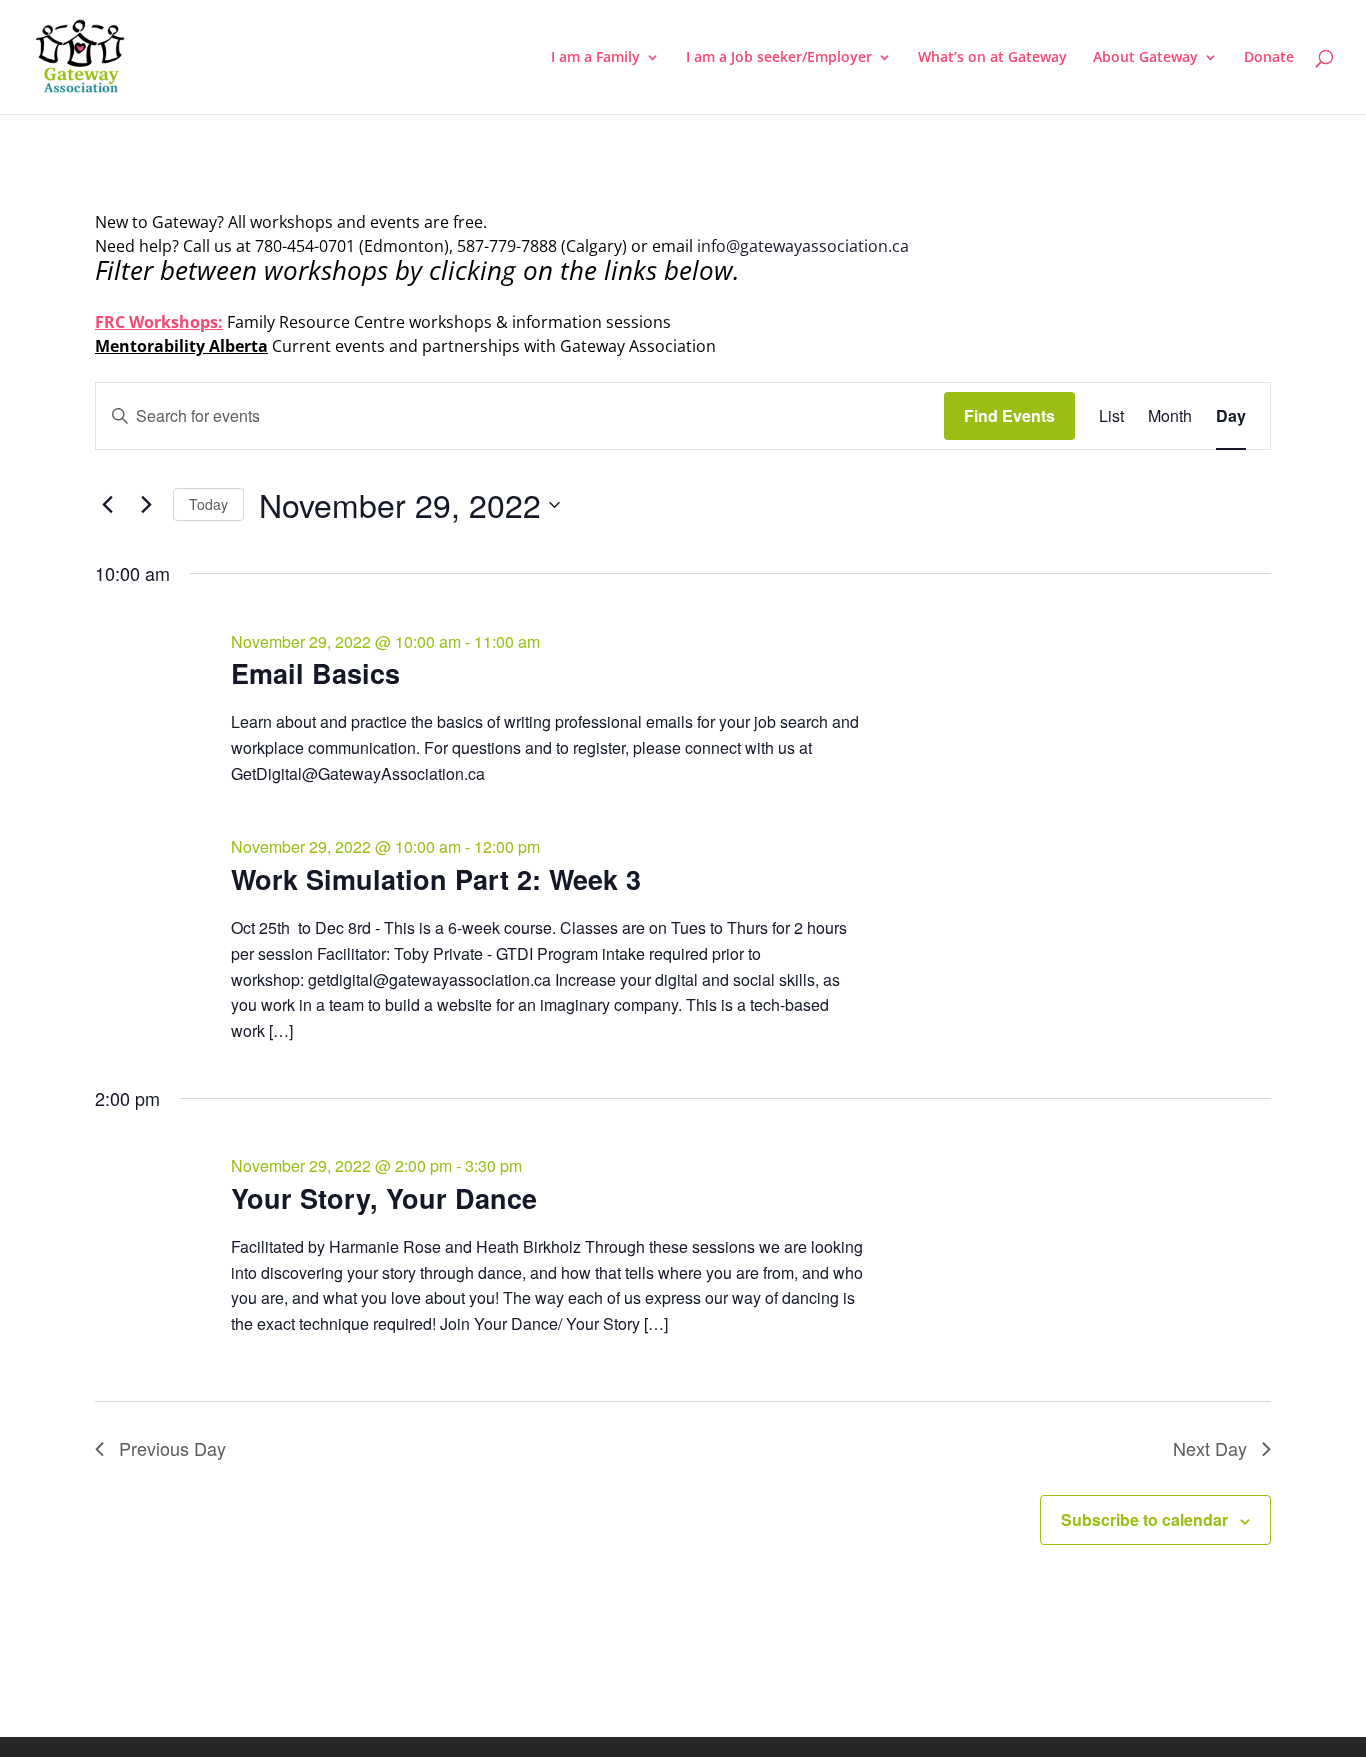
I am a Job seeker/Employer (779, 58)
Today (208, 504)
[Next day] (146, 505)
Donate (1269, 58)
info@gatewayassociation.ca (805, 246)
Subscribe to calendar (1144, 1519)
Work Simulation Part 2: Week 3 (436, 879)
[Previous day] (107, 505)
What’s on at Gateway (992, 58)
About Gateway (1145, 58)
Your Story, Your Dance (384, 1198)
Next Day (1210, 1448)
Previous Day (172, 1448)
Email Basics (315, 673)
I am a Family (595, 58)
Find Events (1009, 415)
